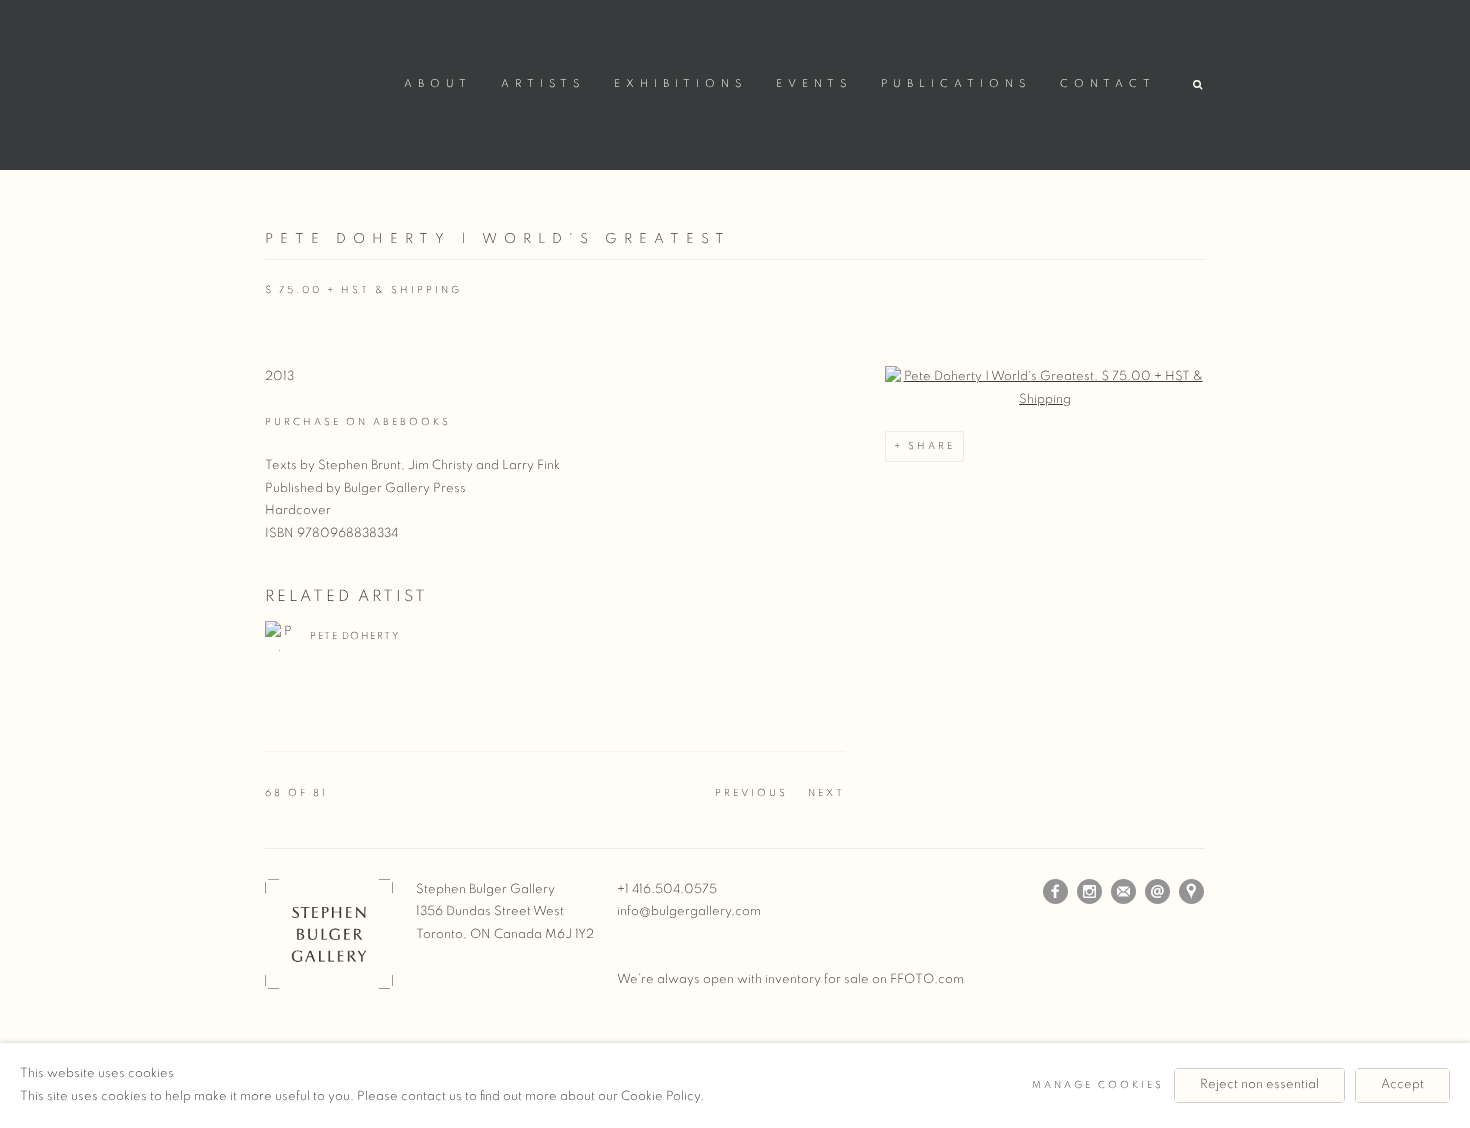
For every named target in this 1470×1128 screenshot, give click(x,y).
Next (826, 793)
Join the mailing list (1124, 892)
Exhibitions (680, 84)
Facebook (1056, 892)
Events (814, 84)
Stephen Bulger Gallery (325, 81)
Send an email (1158, 892)
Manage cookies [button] (1098, 1085)
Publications (956, 84)
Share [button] (931, 446)
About (438, 84)
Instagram (1090, 892)
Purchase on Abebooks (358, 422)
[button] (1199, 85)
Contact (1108, 84)
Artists (543, 84)
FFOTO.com (927, 979)
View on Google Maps (1192, 892)
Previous (751, 793)
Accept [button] (1402, 1084)
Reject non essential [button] (1259, 1084)
